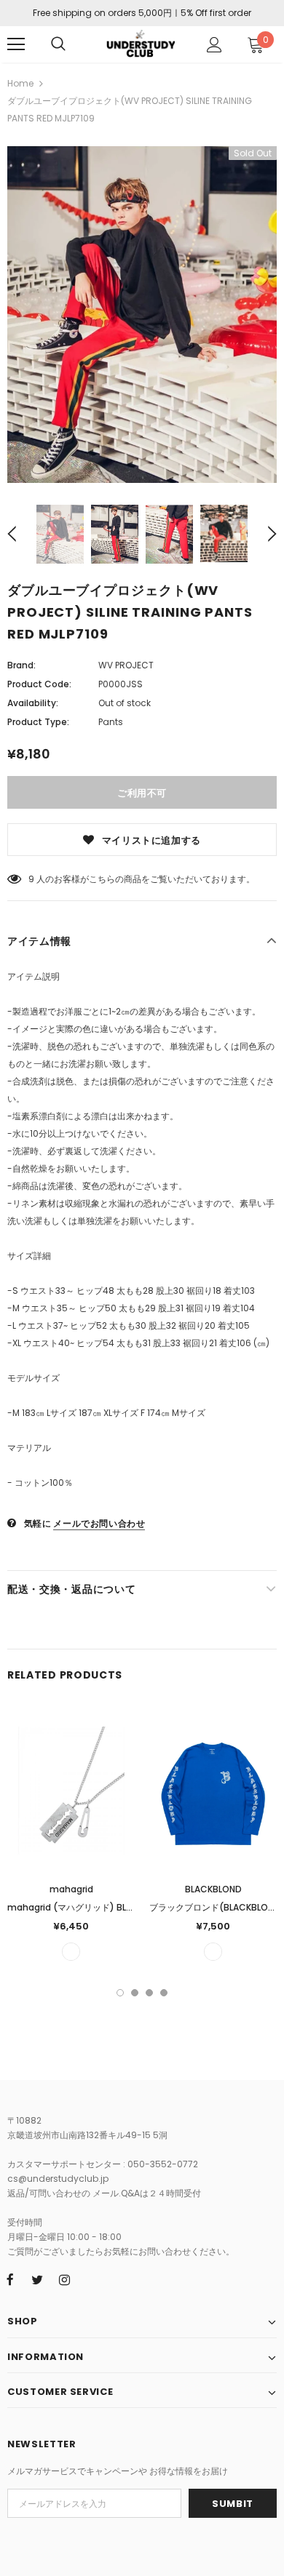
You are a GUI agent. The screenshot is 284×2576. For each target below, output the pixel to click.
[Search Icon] (58, 44)
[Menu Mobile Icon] (16, 44)
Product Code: (39, 684)
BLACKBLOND (213, 1889)
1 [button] (120, 1993)
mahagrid (71, 1889)
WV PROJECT (126, 665)
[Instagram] (64, 2279)
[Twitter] (37, 2279)
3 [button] (149, 1993)
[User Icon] (214, 45)
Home (20, 83)
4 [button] (164, 1993)
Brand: (21, 665)
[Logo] (140, 43)
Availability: (33, 703)
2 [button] (135, 1993)
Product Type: (38, 722)
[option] (142, 315)
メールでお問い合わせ (99, 1523)
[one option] (71, 1952)
